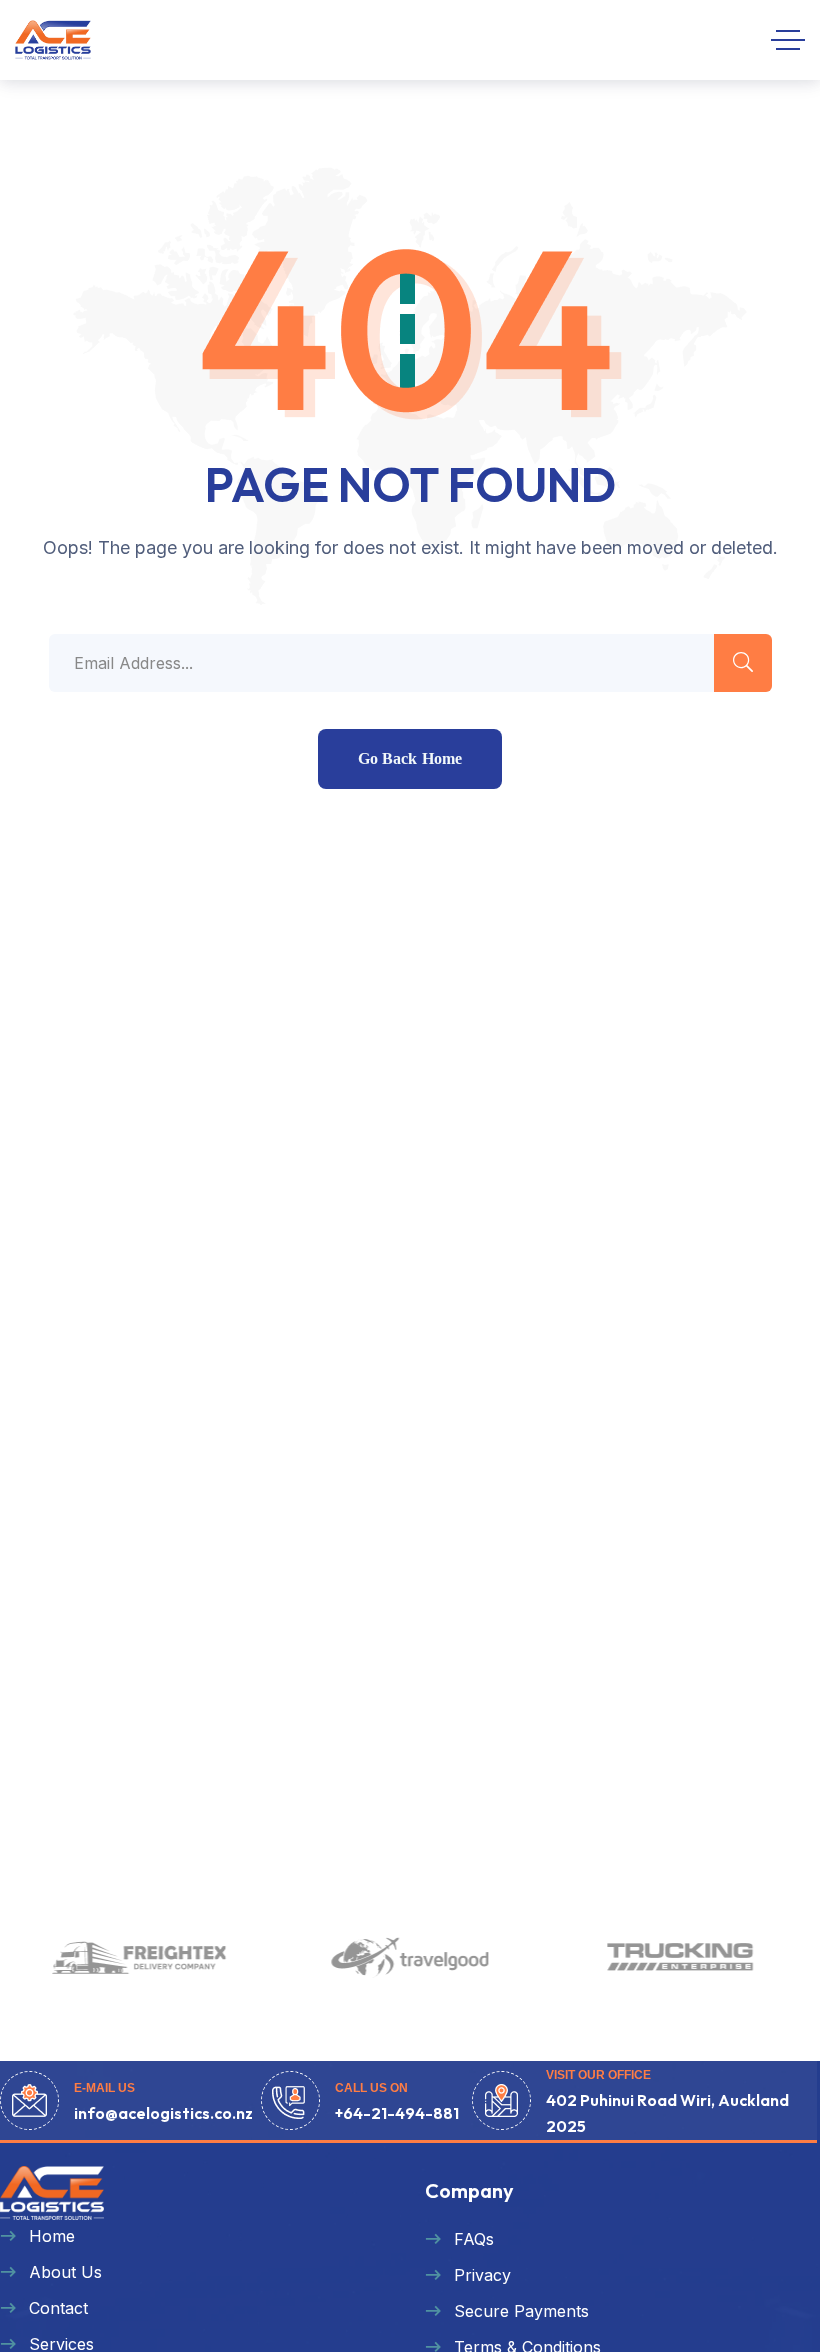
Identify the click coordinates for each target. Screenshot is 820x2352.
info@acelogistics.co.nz (163, 2113)
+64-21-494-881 (397, 2113)
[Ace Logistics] (53, 40)
